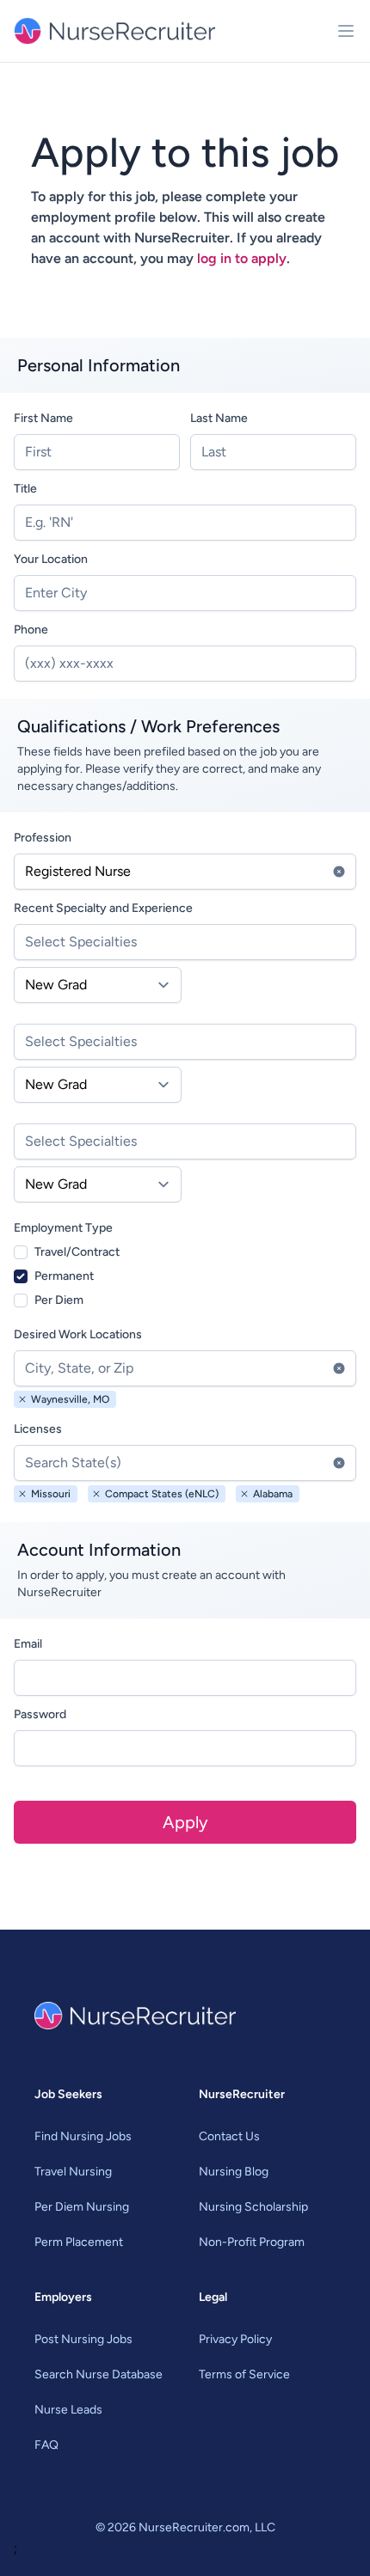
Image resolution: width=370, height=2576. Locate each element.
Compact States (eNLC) (162, 1494)
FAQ (46, 2445)
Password (40, 1714)
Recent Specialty (103, 908)
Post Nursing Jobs (83, 2339)
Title (25, 489)
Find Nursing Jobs (83, 2136)
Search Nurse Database (99, 2374)
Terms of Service (244, 2374)
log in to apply (242, 258)
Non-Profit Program (252, 2242)
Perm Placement (79, 2242)
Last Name (219, 418)
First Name (43, 418)
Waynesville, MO (70, 1399)
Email (28, 1644)
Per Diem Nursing (82, 2207)
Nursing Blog (234, 2172)
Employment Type (63, 1228)
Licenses (38, 1429)
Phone (31, 630)
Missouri (51, 1494)
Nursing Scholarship (253, 2207)
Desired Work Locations (78, 1334)
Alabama (273, 1494)
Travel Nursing (73, 2172)
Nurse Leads (68, 2410)
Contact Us (229, 2136)
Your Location (51, 559)
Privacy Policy (235, 2339)
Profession (43, 838)
